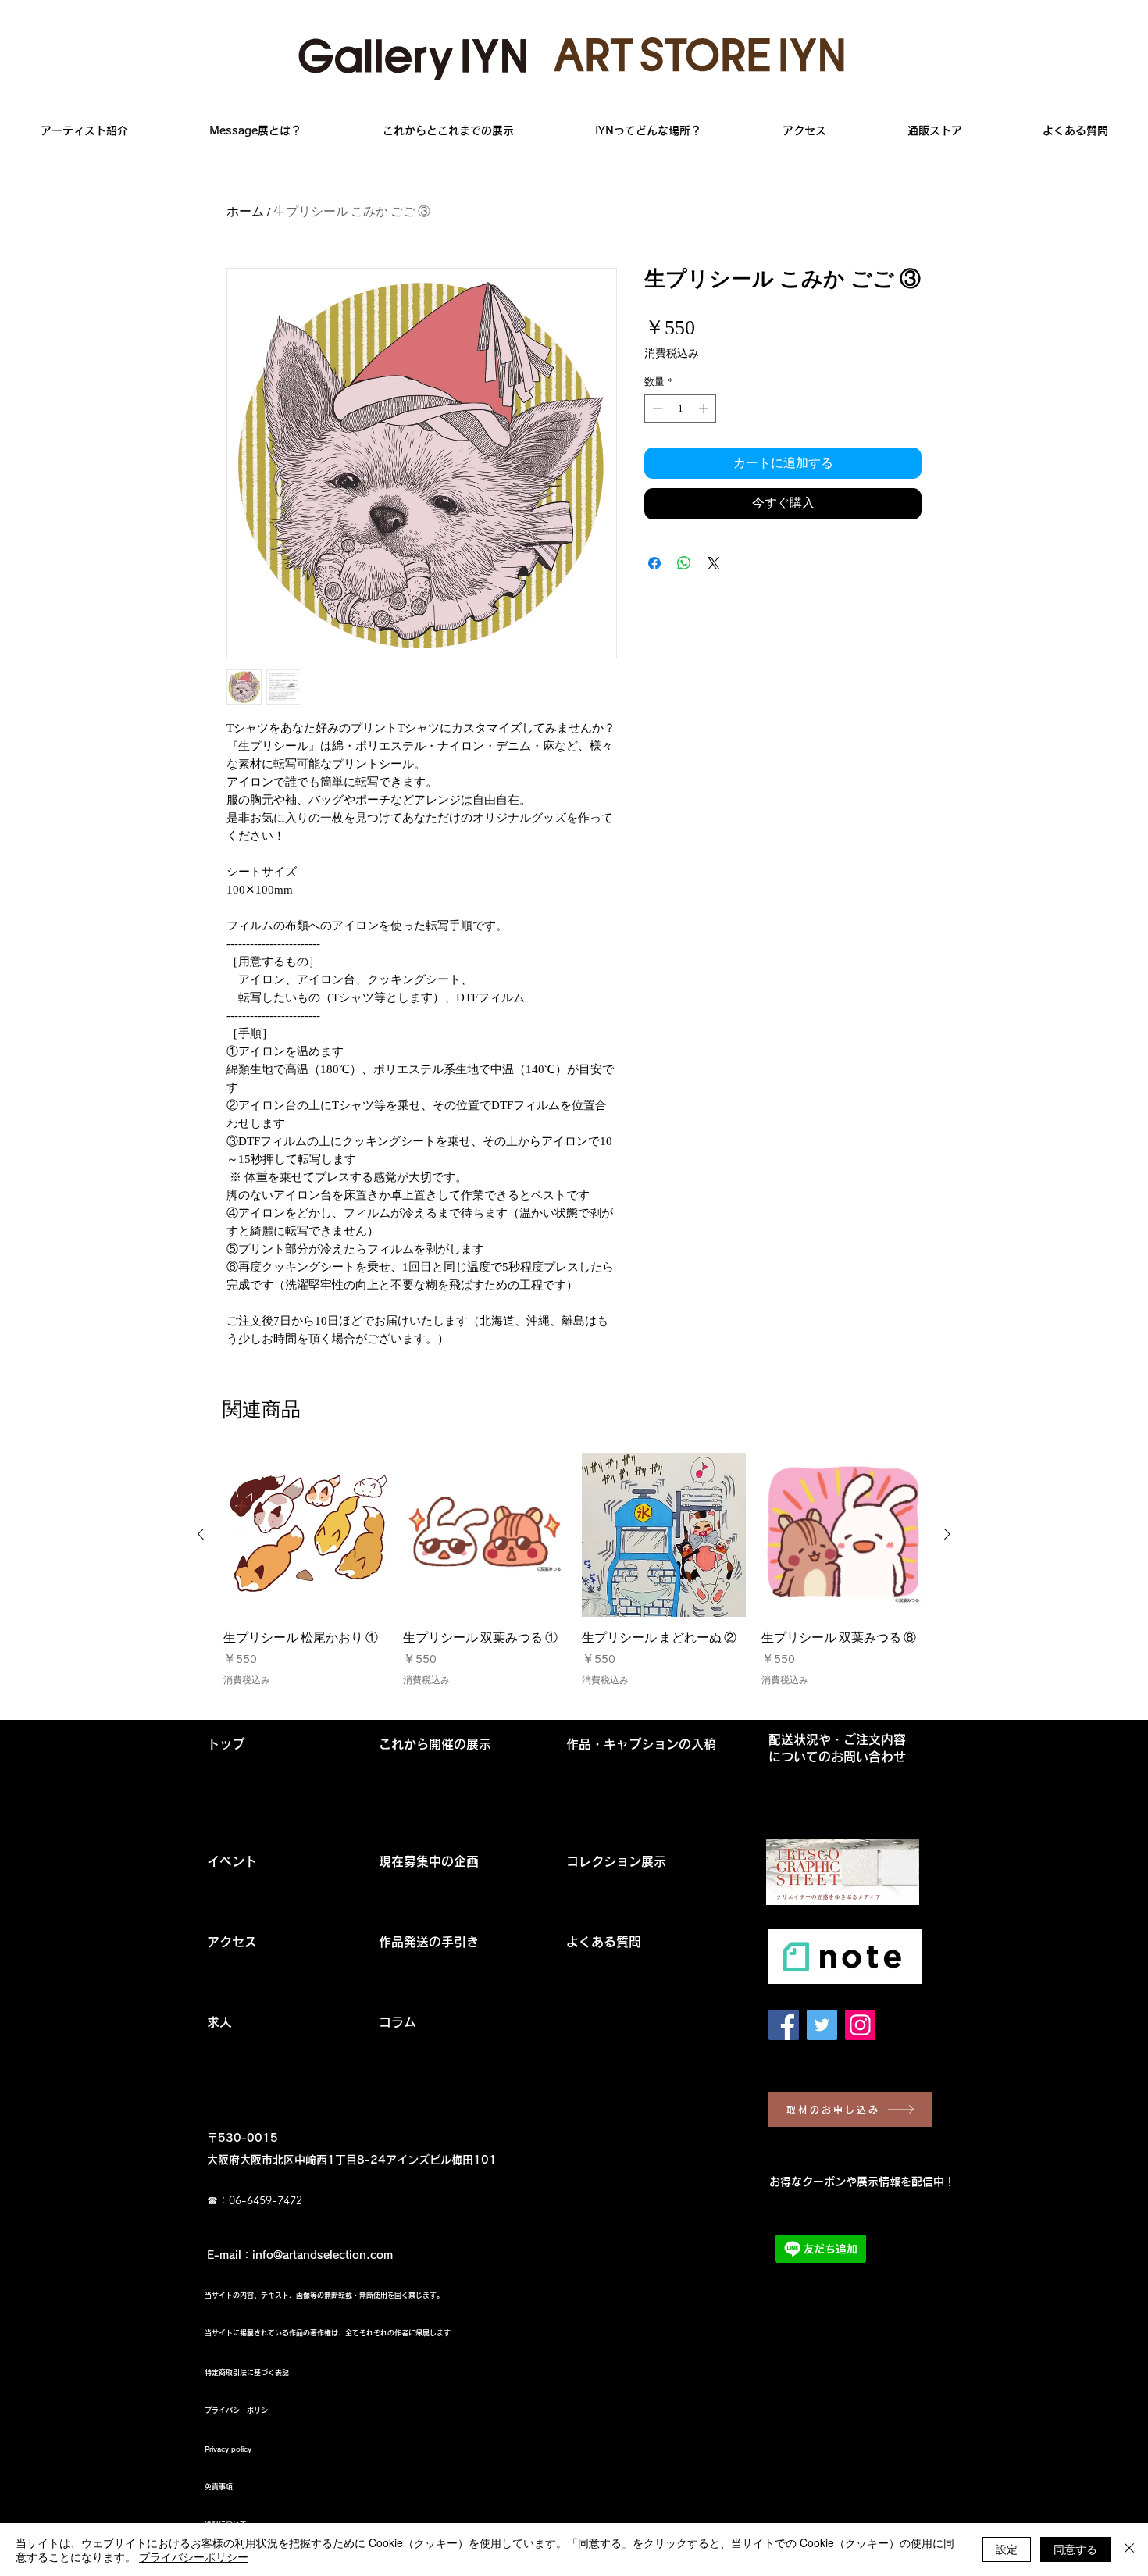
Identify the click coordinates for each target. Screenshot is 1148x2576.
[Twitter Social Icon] (822, 2025)
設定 (1007, 2549)
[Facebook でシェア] (654, 563)
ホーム (245, 212)
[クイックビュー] (305, 1535)
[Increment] (705, 409)
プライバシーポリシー (194, 2556)
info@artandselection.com (323, 2255)
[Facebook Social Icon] (784, 2025)
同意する (1075, 2549)
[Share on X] (714, 563)
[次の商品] (947, 1534)
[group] (574, 1579)
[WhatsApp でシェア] (684, 563)
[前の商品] (201, 1534)
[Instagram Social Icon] (860, 2025)
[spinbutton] (681, 409)
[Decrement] (656, 409)
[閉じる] (1129, 2549)
